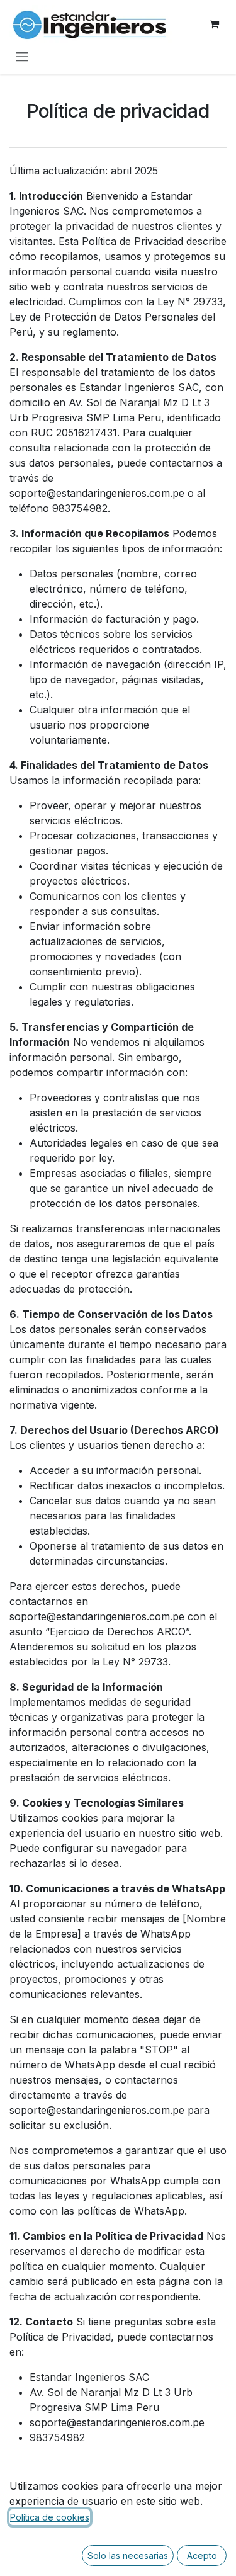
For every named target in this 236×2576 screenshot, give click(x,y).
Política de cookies (50, 2517)
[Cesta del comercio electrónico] (214, 24)
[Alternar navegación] (22, 56)
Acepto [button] (202, 2556)
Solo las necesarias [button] (128, 2556)
